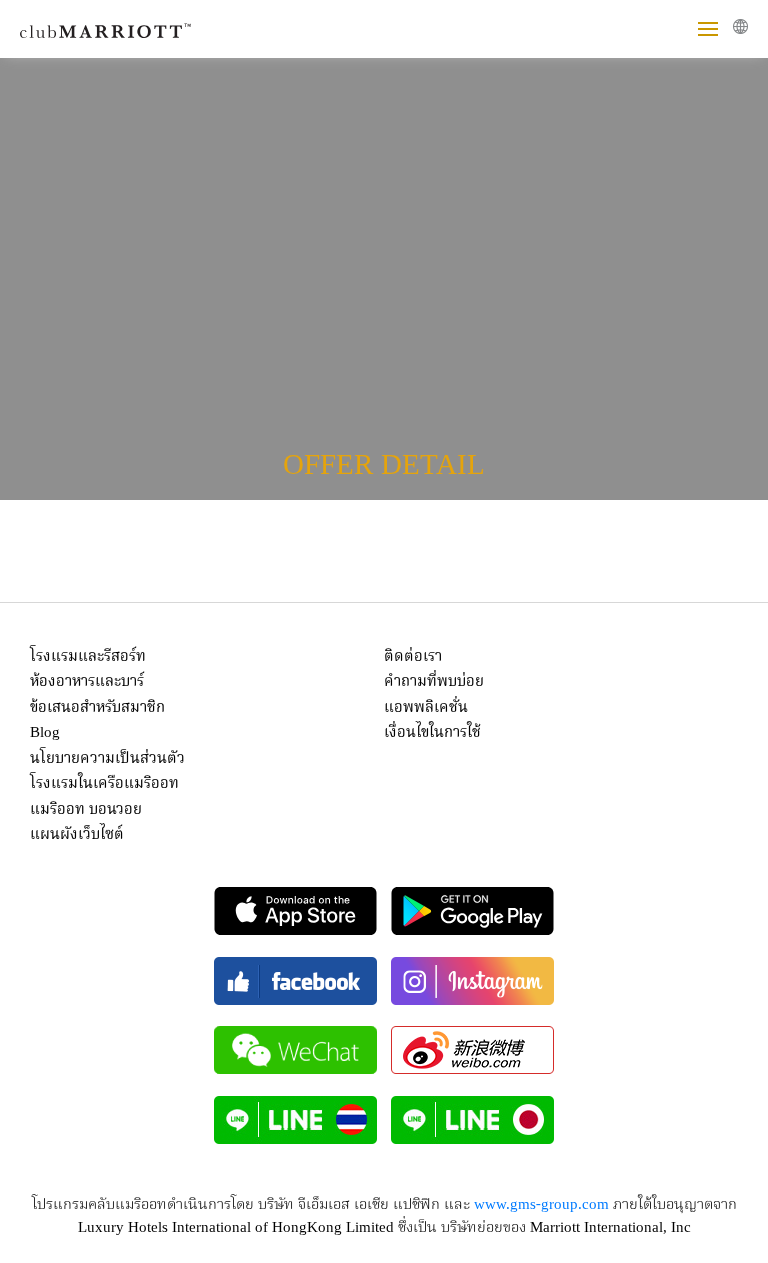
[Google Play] (472, 911)
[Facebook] (295, 981)
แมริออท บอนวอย (86, 810)
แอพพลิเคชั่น (426, 708)
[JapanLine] (472, 1120)
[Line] (295, 1120)
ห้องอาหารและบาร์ (87, 682)
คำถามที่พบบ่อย (434, 682)
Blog (45, 733)
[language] (740, 26)
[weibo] (472, 1050)
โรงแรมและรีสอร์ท (88, 657)
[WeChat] (295, 1050)
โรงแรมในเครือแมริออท (104, 784)
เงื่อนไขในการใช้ (432, 733)
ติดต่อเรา (413, 657)
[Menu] (708, 29)
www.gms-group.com (541, 1205)
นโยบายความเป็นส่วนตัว (107, 759)
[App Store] (295, 911)
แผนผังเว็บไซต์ (77, 835)
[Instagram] (472, 981)
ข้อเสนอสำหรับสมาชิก (97, 708)
